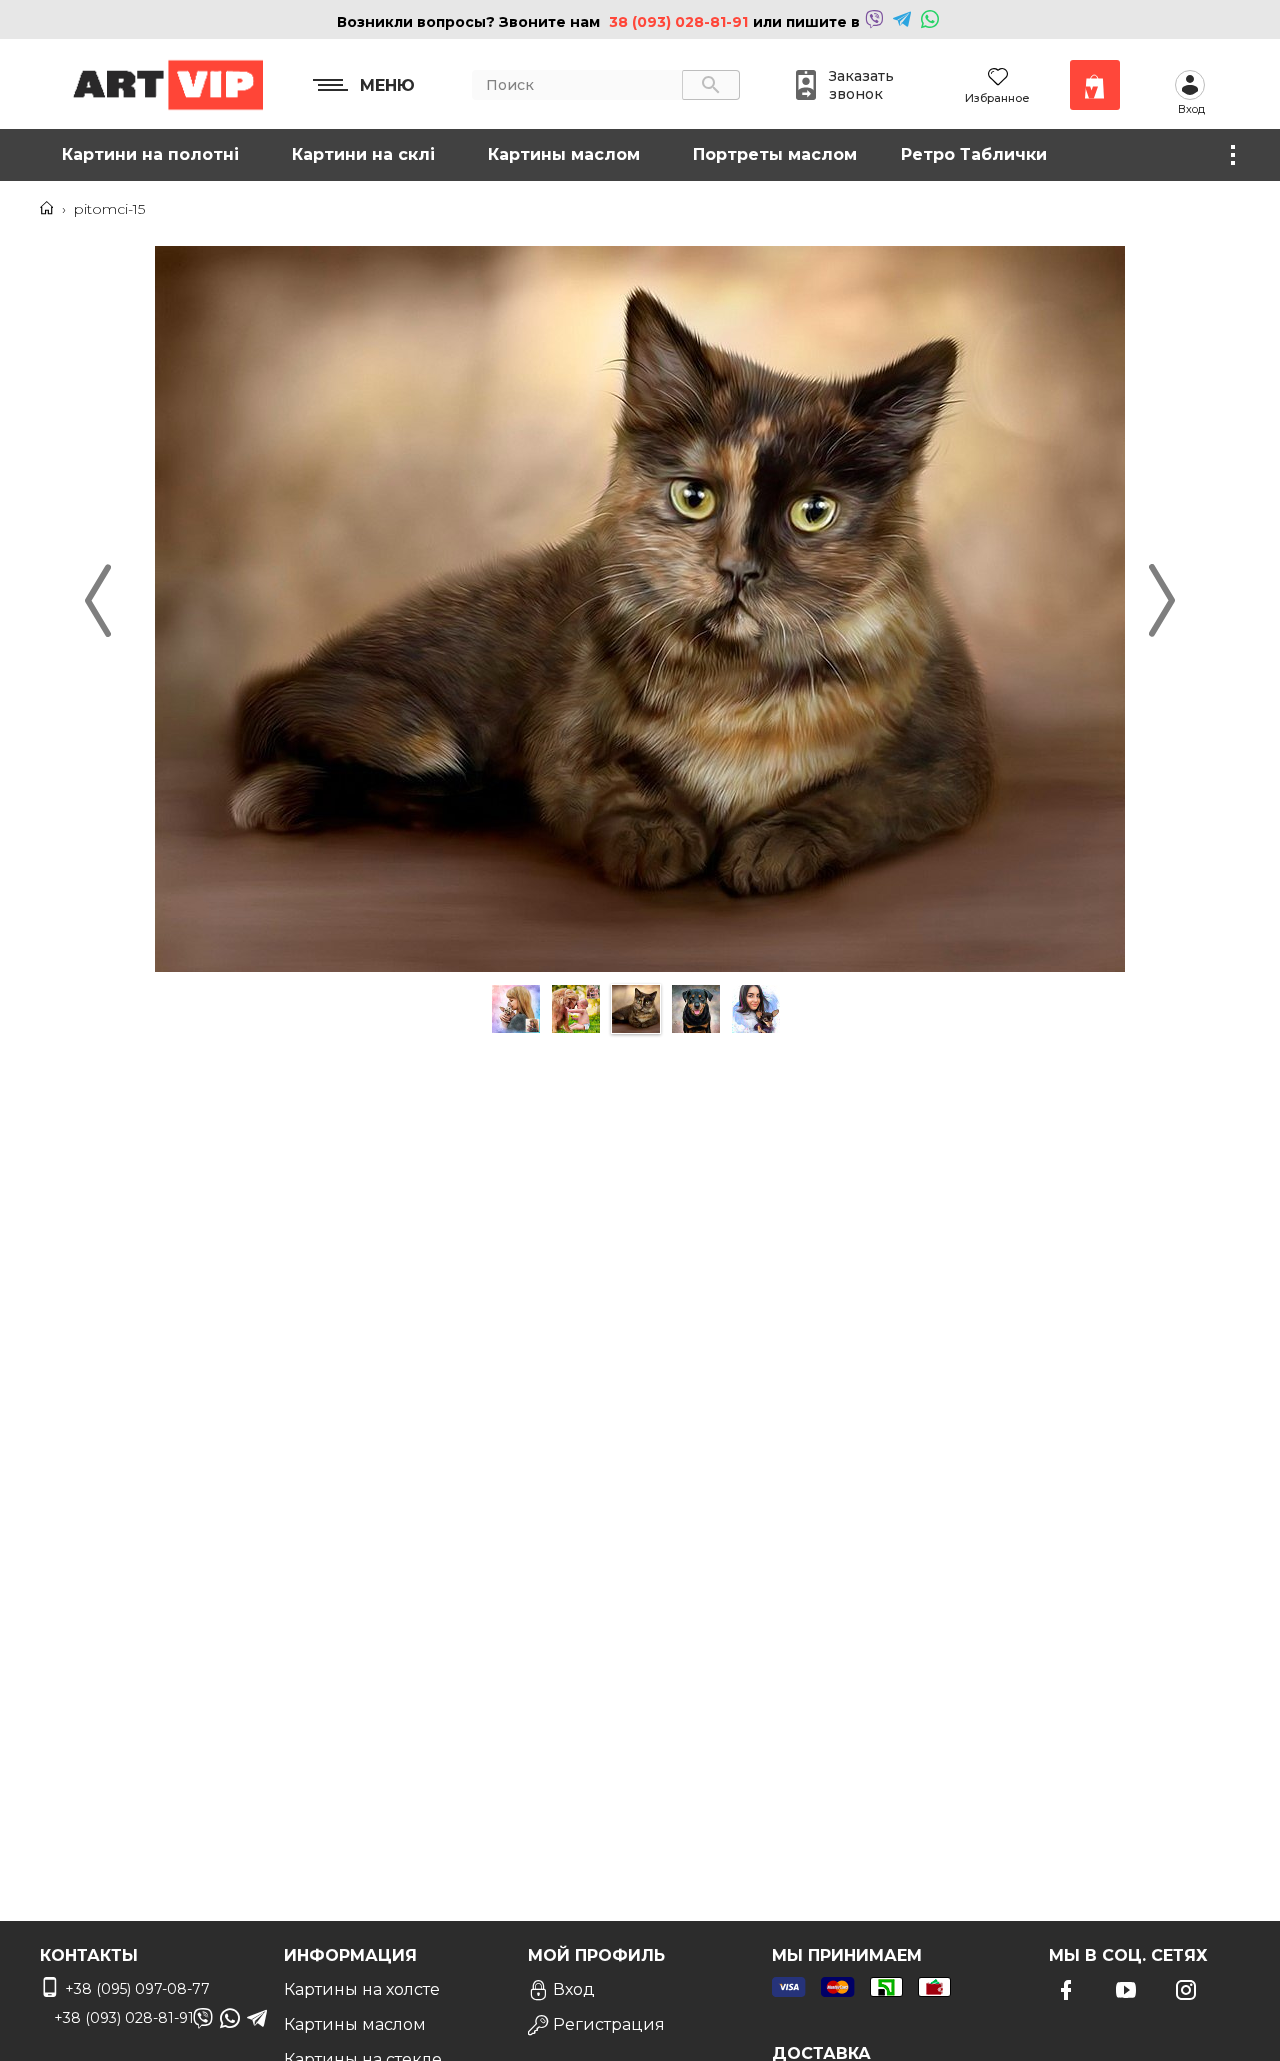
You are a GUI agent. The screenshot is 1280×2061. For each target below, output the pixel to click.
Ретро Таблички (974, 154)
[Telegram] (902, 22)
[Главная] (47, 209)
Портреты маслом (775, 154)
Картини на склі (363, 154)
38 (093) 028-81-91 (678, 22)
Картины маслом (564, 154)
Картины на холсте (362, 1989)
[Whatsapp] (930, 22)
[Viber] (874, 22)
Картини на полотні (150, 154)
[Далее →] (640, 968)
